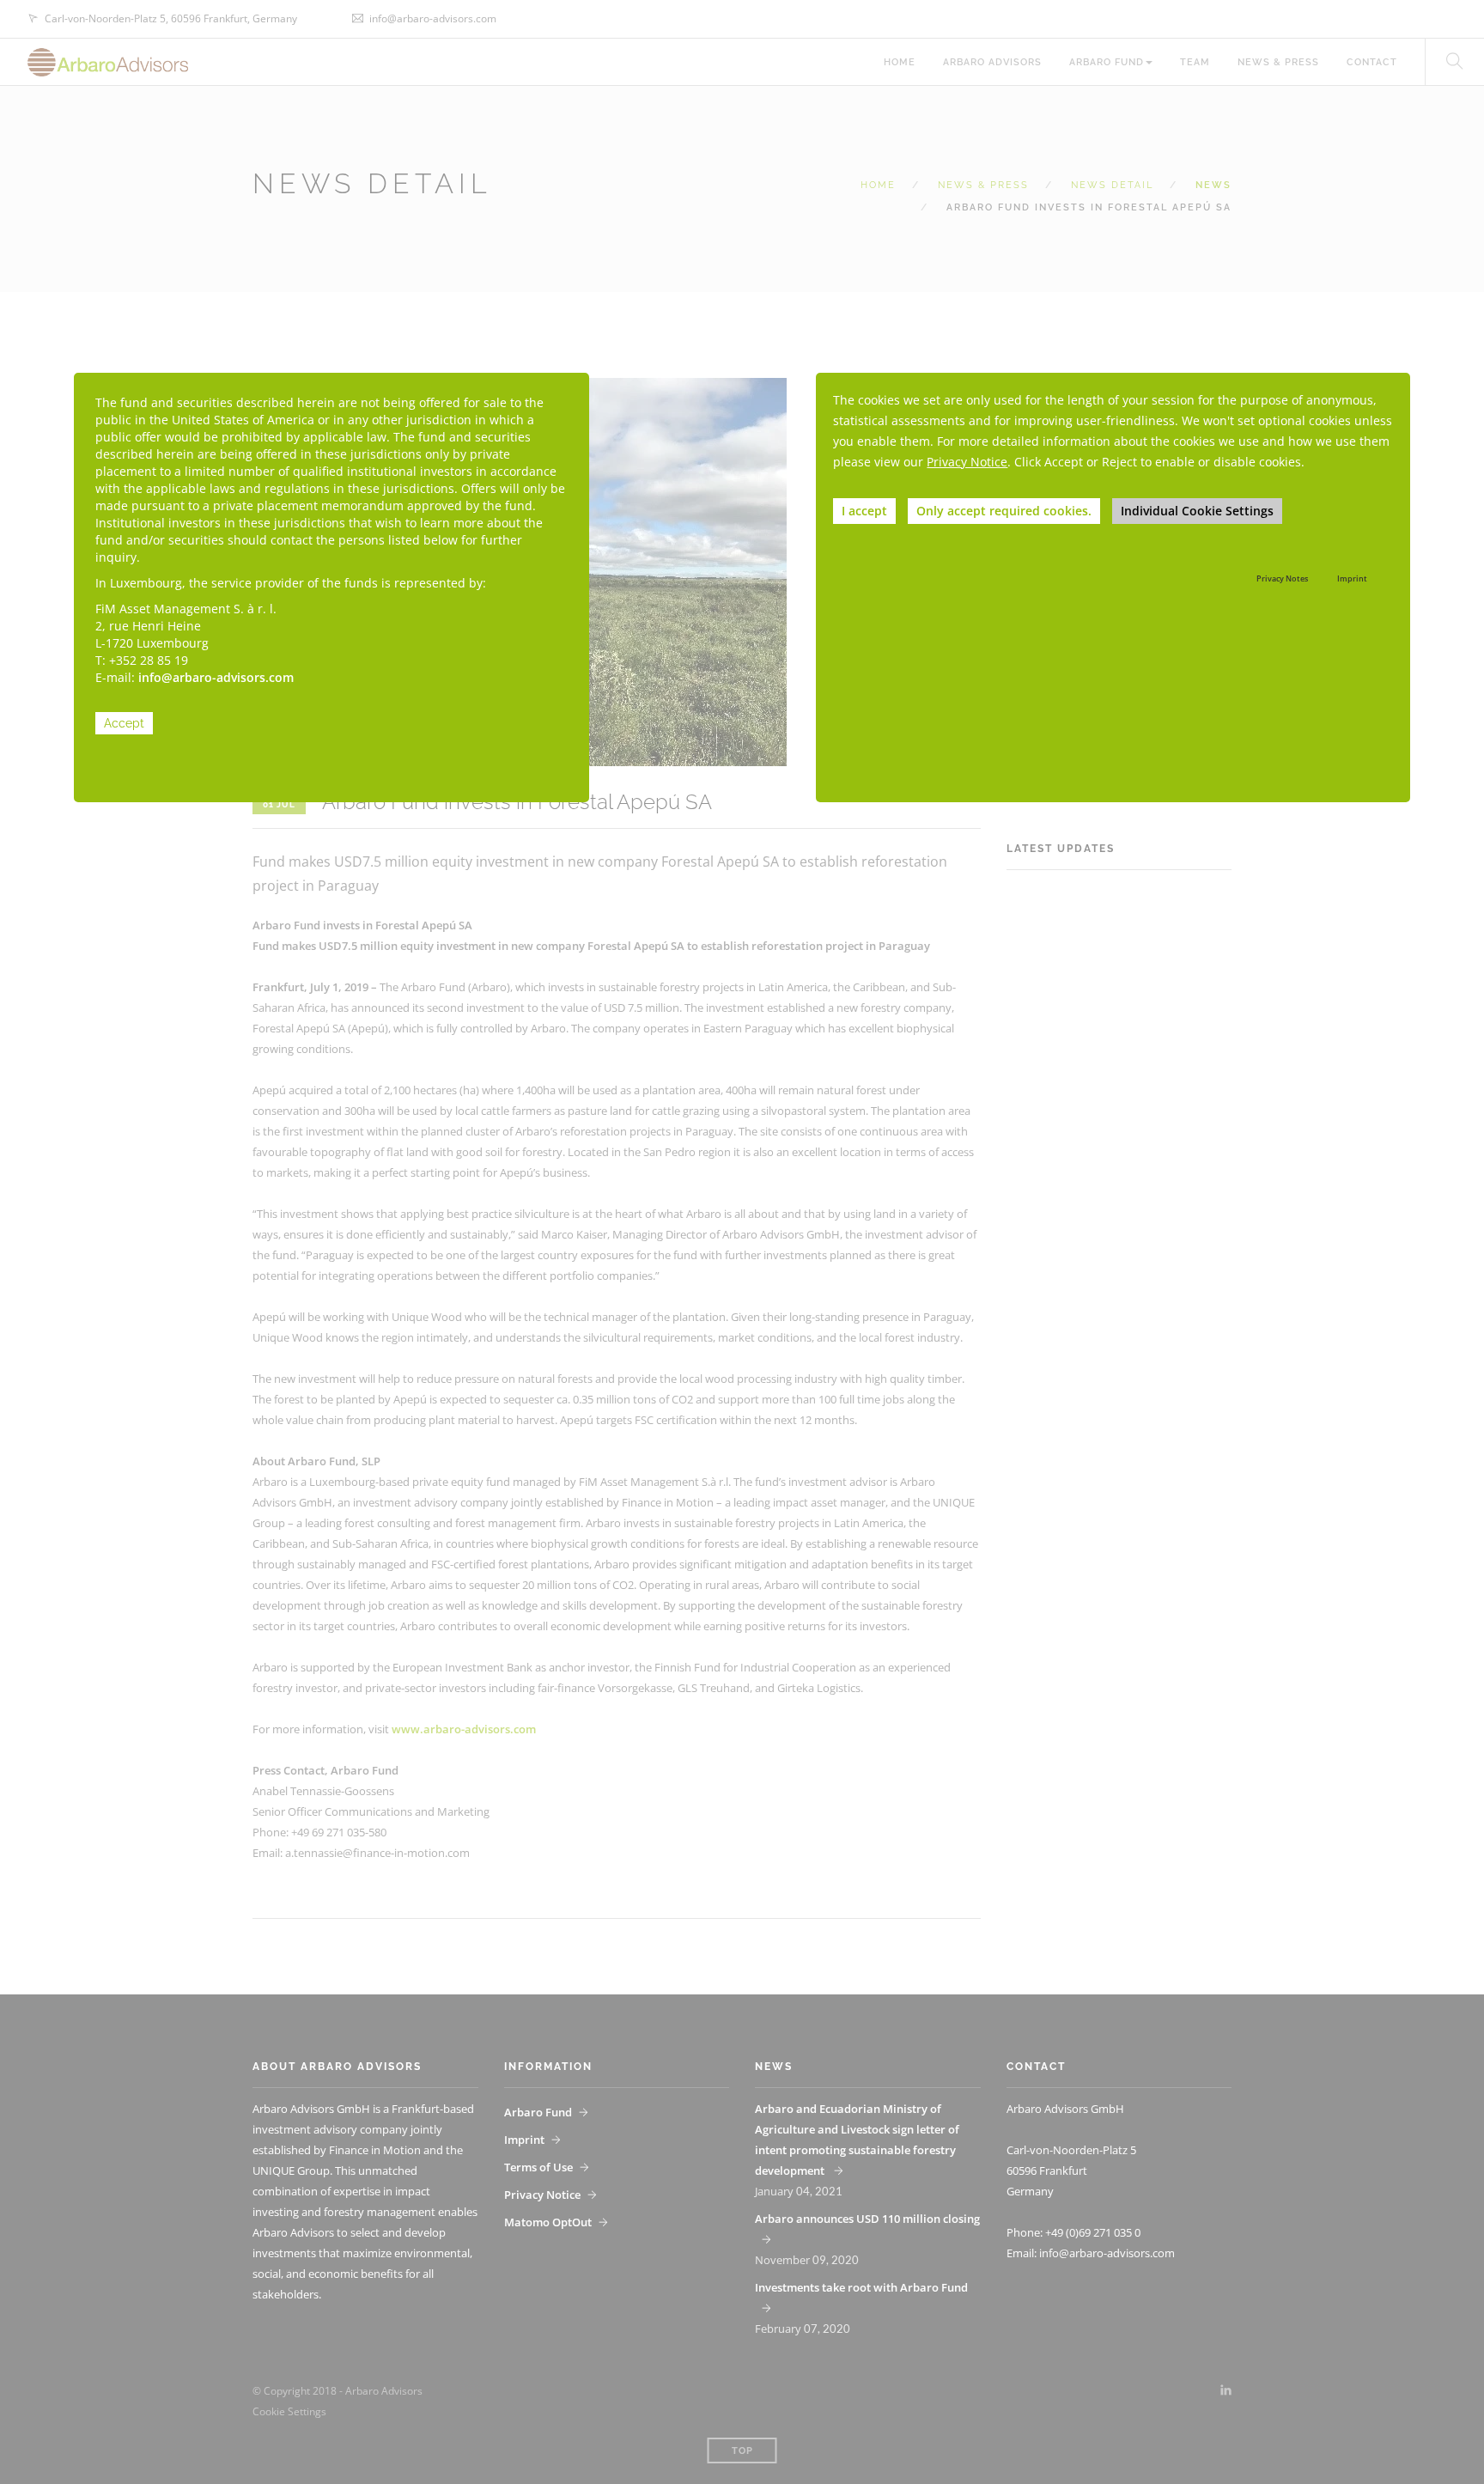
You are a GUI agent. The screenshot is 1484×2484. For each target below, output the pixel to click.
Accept (124, 723)
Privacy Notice (967, 462)
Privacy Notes (1282, 578)
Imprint (1352, 578)
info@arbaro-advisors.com (216, 677)
